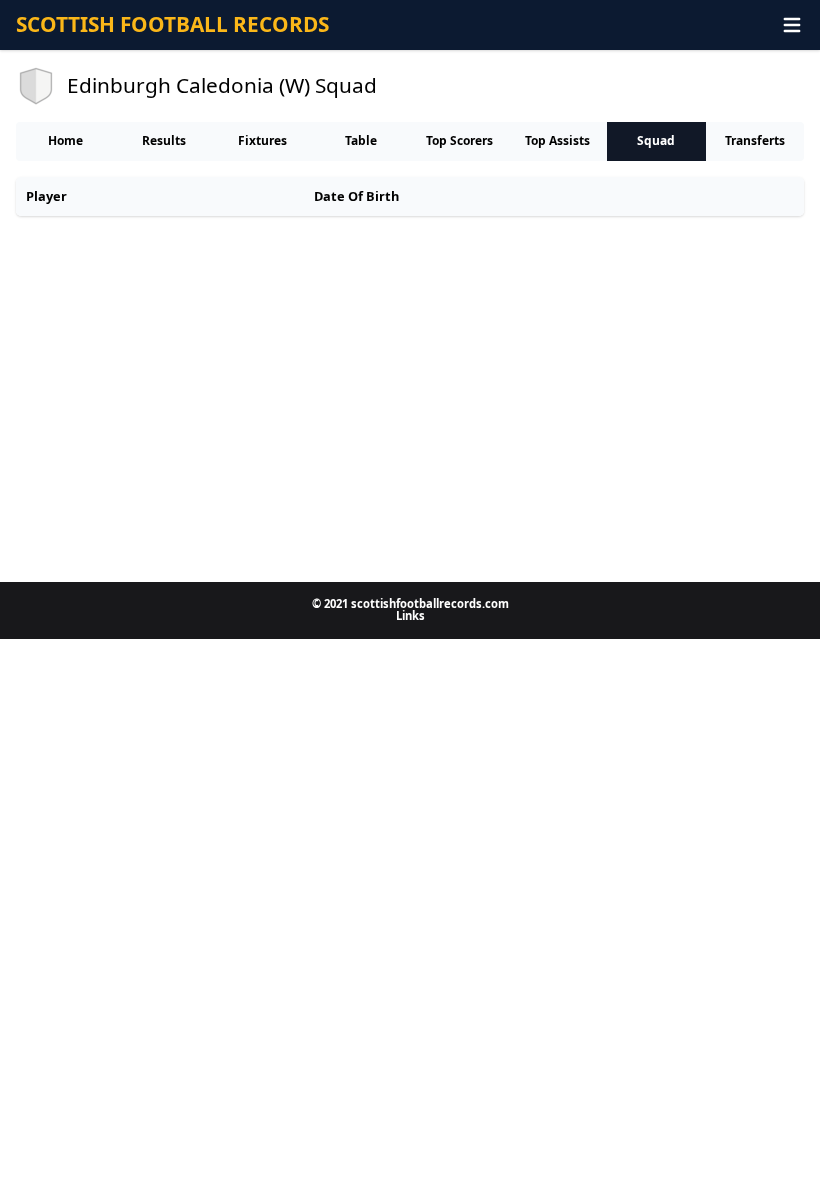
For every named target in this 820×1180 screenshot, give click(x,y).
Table (361, 140)
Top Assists (557, 140)
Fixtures (262, 140)
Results (164, 140)
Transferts (755, 140)
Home (65, 140)
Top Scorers (459, 140)
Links (410, 615)
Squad (656, 140)
